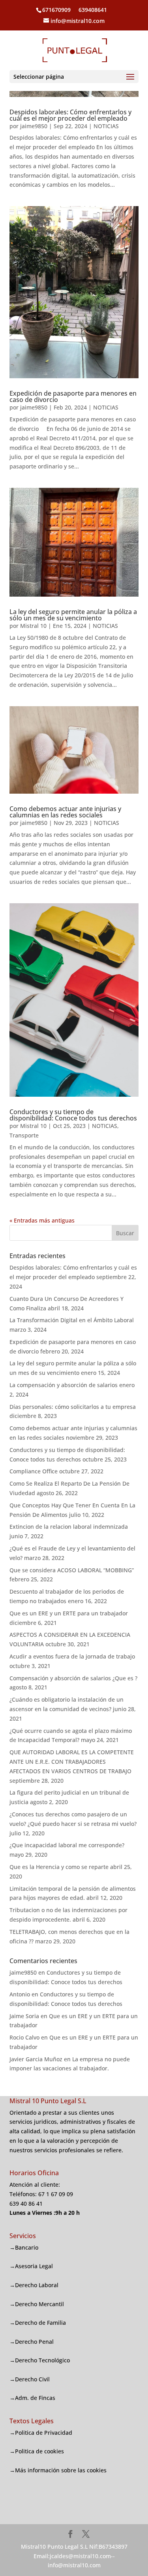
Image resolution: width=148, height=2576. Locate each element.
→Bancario (24, 2247)
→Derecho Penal (32, 2342)
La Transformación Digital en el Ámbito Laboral (72, 1320)
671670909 (56, 10)
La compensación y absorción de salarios (64, 1385)
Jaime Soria (24, 2016)
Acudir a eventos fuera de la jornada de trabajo (72, 1656)
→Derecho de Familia (38, 2323)
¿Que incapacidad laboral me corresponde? (67, 1845)
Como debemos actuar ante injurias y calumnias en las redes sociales (65, 812)
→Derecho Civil (30, 2379)
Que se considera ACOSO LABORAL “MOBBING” (72, 1570)
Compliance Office (34, 1471)
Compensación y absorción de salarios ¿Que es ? (73, 1678)
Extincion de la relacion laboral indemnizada (69, 1527)
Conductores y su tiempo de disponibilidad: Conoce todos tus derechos (73, 1115)
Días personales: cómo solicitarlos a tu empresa (73, 1407)
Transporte (24, 1135)
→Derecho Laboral (34, 2285)
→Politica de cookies (37, 2451)
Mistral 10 (33, 626)
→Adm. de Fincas (32, 2398)
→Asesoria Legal (31, 2266)
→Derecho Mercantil (37, 2304)
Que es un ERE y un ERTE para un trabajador (69, 1613)
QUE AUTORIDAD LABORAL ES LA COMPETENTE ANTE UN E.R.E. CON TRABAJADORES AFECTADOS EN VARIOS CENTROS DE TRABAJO (72, 1762)
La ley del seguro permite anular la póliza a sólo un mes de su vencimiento (73, 615)
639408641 (92, 10)
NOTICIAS (106, 126)
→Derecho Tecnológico (40, 2360)
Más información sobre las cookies (61, 2470)
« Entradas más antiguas (42, 1220)
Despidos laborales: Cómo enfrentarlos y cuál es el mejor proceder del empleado (70, 115)
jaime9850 (34, 126)
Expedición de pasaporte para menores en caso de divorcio (73, 396)
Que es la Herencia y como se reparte (59, 1867)
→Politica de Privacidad (41, 2433)
